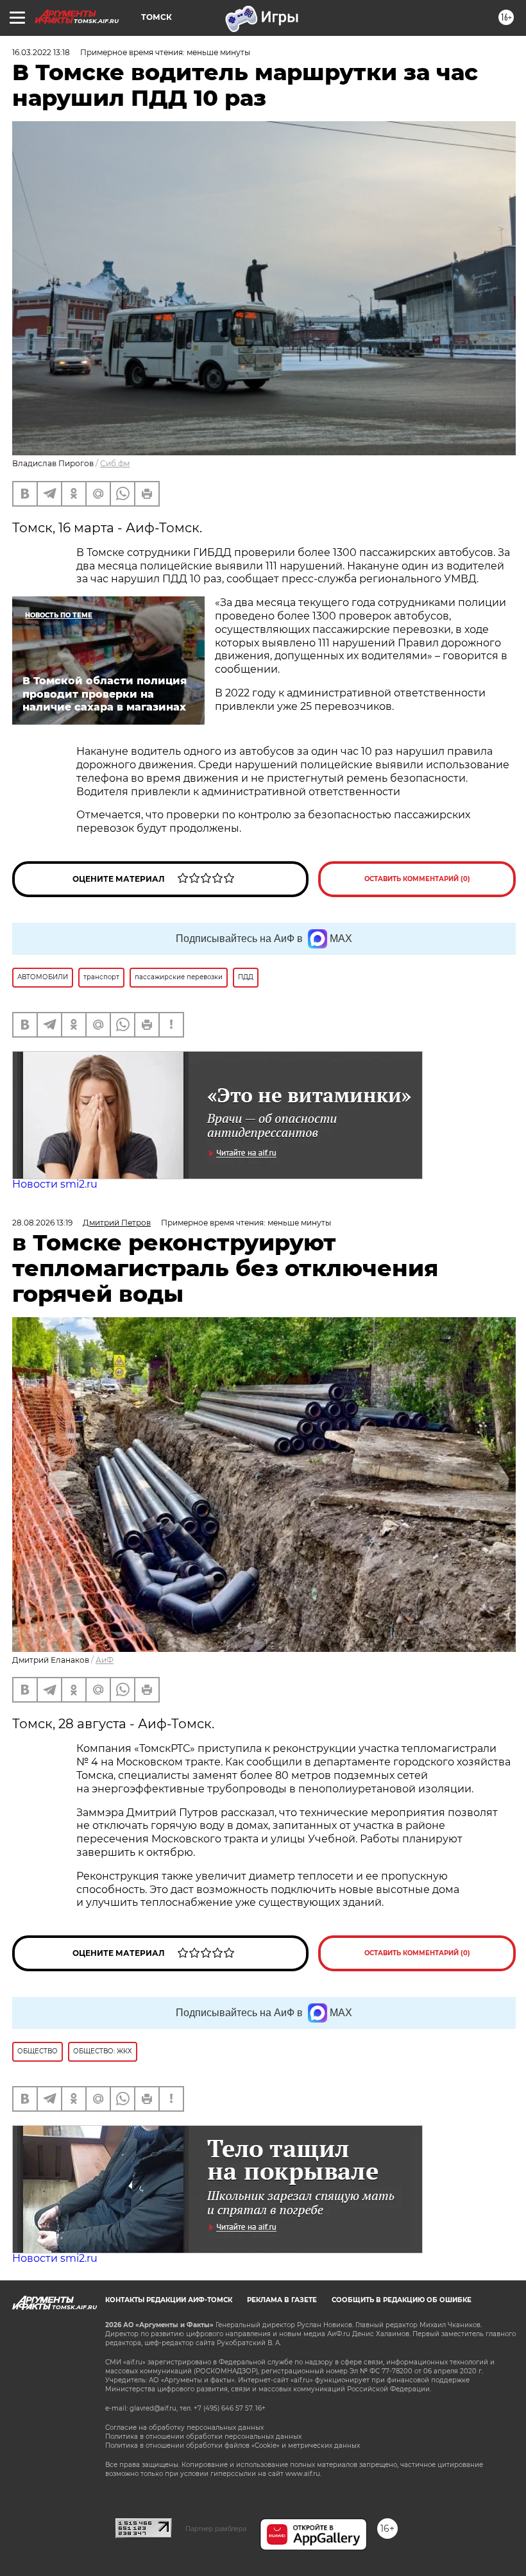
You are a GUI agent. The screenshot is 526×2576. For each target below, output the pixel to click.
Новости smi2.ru (55, 1184)
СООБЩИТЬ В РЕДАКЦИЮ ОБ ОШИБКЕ (402, 2300)
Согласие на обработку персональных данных (184, 2428)
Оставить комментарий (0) (417, 879)
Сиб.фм (115, 463)
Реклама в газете (282, 2300)
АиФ (105, 1660)
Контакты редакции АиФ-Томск (169, 2300)
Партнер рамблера (216, 2529)
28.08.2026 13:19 (42, 1223)
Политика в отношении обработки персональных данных (203, 2437)
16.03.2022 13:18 (41, 52)
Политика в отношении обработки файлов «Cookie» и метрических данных (233, 2446)
